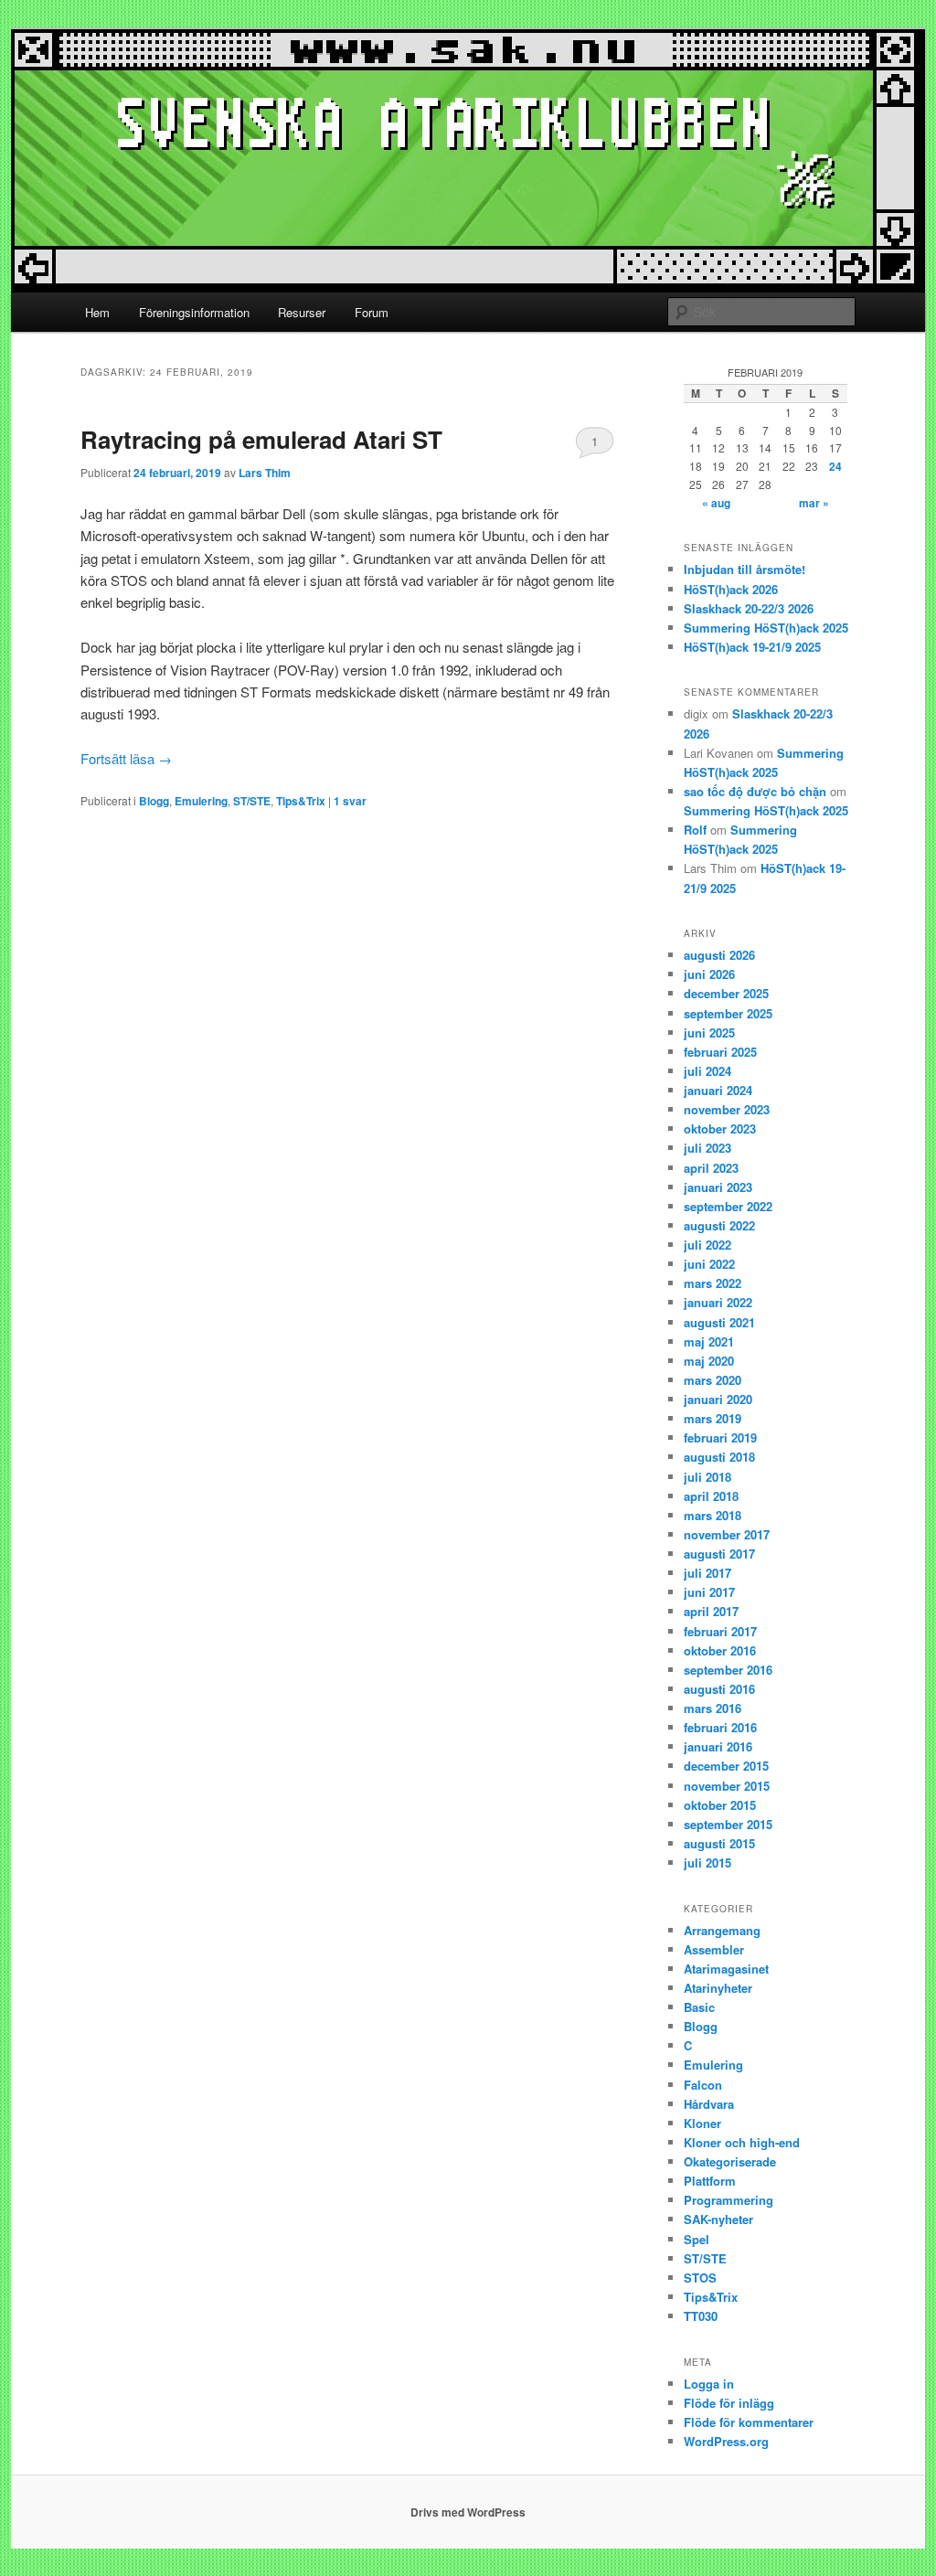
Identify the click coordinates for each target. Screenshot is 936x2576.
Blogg (154, 801)
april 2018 (711, 1496)
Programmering (729, 2200)
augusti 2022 (719, 1225)
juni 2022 (709, 1264)
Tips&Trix (301, 801)
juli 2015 (707, 1863)
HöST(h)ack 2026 (731, 589)
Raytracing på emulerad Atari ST (261, 439)
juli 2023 (707, 1148)
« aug (716, 503)
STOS (700, 2278)
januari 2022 (718, 1302)
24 (835, 466)
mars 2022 (713, 1283)
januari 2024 (718, 1090)
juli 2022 (707, 1245)
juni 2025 (709, 1033)
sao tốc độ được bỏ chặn (755, 791)
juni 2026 (709, 974)
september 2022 (728, 1206)
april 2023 (711, 1168)
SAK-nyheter (718, 2219)
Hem (97, 312)
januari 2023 (718, 1187)
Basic (699, 2007)
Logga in (709, 2384)
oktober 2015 (720, 1805)
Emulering (201, 801)
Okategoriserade (730, 2161)
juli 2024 (707, 1071)
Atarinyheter (718, 1988)
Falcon (703, 2085)
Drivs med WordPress (468, 2512)
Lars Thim (265, 473)
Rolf (695, 830)
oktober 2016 (720, 1650)
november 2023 (727, 1109)
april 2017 (711, 1611)
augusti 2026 (719, 955)
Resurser (302, 312)
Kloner (702, 2123)
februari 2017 (720, 1631)
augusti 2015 (719, 1843)
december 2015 (726, 1766)
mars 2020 (713, 1380)
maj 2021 (709, 1341)
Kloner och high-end (742, 2142)
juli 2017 (707, 1573)
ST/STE (252, 801)
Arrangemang (722, 1930)
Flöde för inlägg (729, 2403)
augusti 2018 (719, 1457)
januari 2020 (718, 1399)
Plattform (710, 2181)
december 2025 (726, 993)
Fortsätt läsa (126, 758)
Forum (372, 312)
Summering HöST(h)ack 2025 (766, 628)
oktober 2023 (720, 1128)
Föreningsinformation (194, 312)
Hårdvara (709, 2104)
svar (350, 801)
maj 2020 (709, 1361)
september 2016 (728, 1670)
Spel (697, 2239)
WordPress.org (726, 2441)
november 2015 (727, 1786)
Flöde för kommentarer (749, 2422)
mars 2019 (713, 1418)
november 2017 (727, 1534)
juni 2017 (709, 1592)
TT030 (701, 2316)
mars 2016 (713, 1708)
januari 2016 (718, 1746)
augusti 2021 (719, 1322)
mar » (814, 503)
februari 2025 (720, 1052)
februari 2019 (720, 1437)
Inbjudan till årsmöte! (745, 569)
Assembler (714, 1949)
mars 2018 (713, 1515)
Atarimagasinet (726, 1969)
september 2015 (728, 1824)
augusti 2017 (719, 1554)
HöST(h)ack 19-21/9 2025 (752, 647)
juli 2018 (707, 1477)
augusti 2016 (719, 1689)
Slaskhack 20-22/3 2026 (749, 608)
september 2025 (728, 1013)
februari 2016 (720, 1727)
